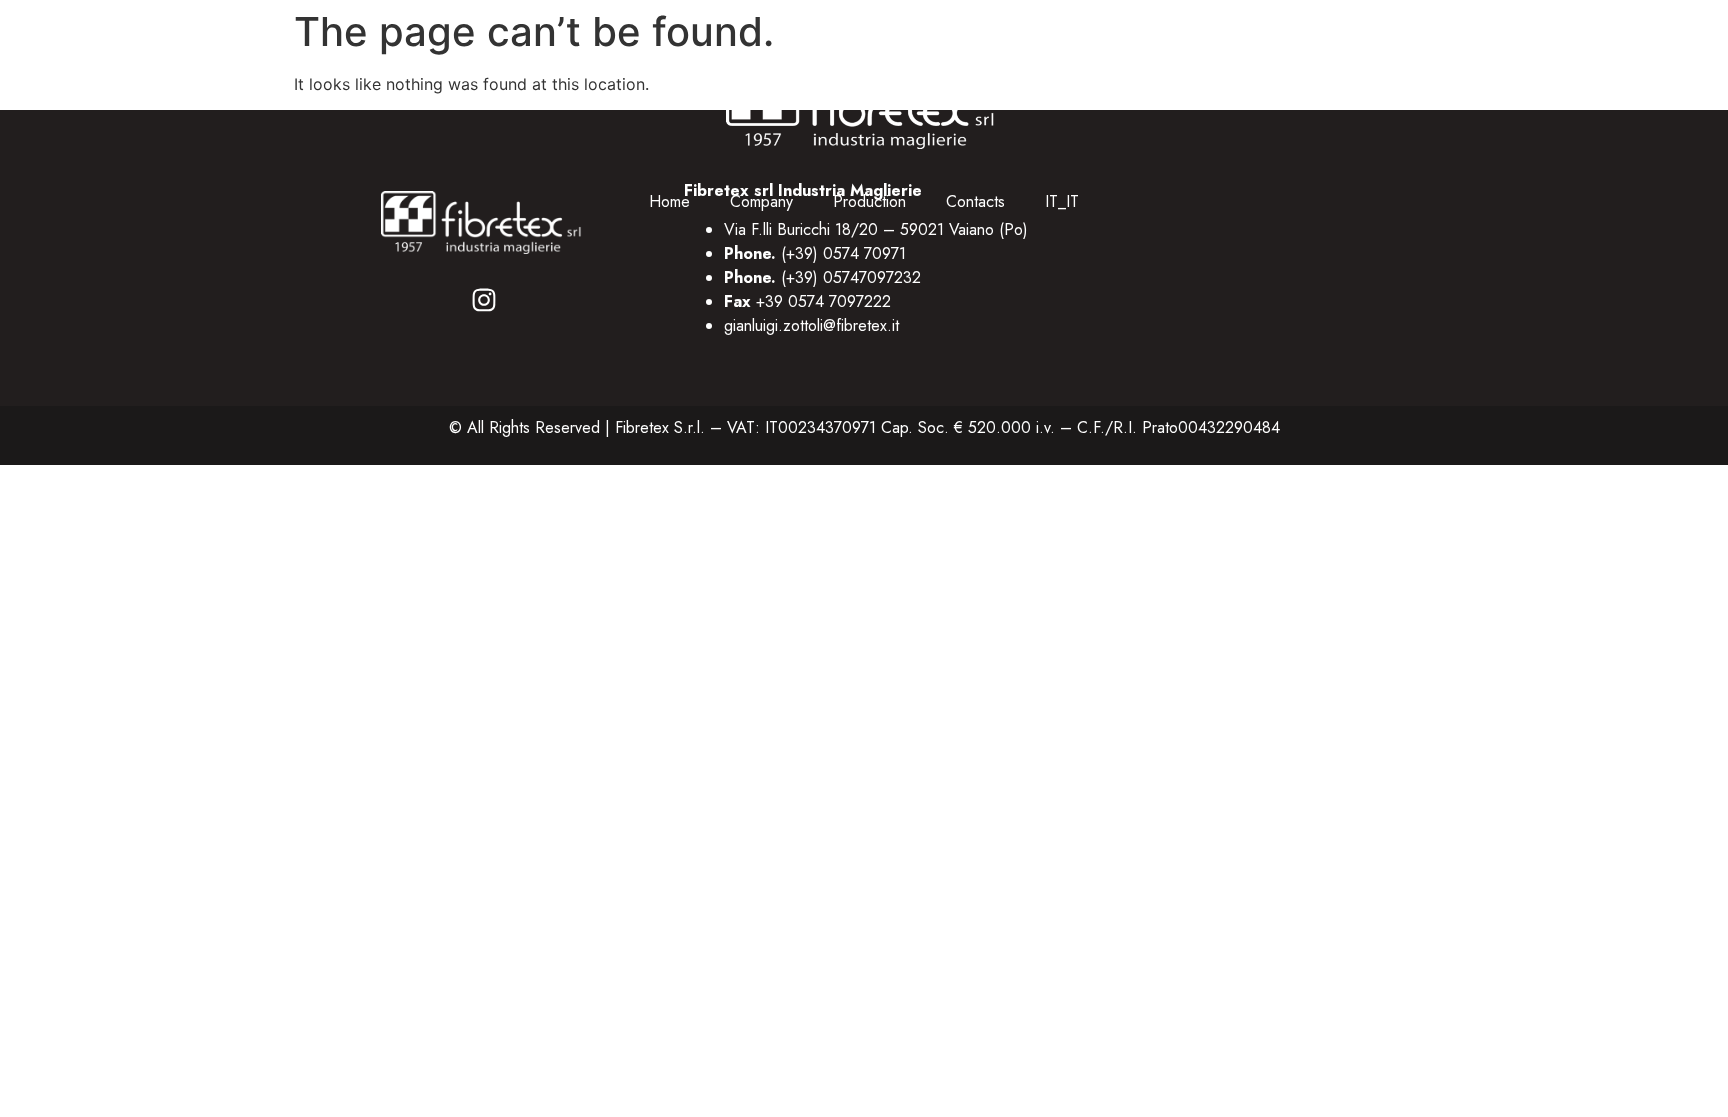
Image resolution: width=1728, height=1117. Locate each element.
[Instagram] (484, 300)
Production (869, 201)
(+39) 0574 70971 (843, 253)
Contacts (975, 201)
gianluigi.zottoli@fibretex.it (811, 325)
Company (761, 201)
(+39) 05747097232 (851, 277)
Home (669, 201)
